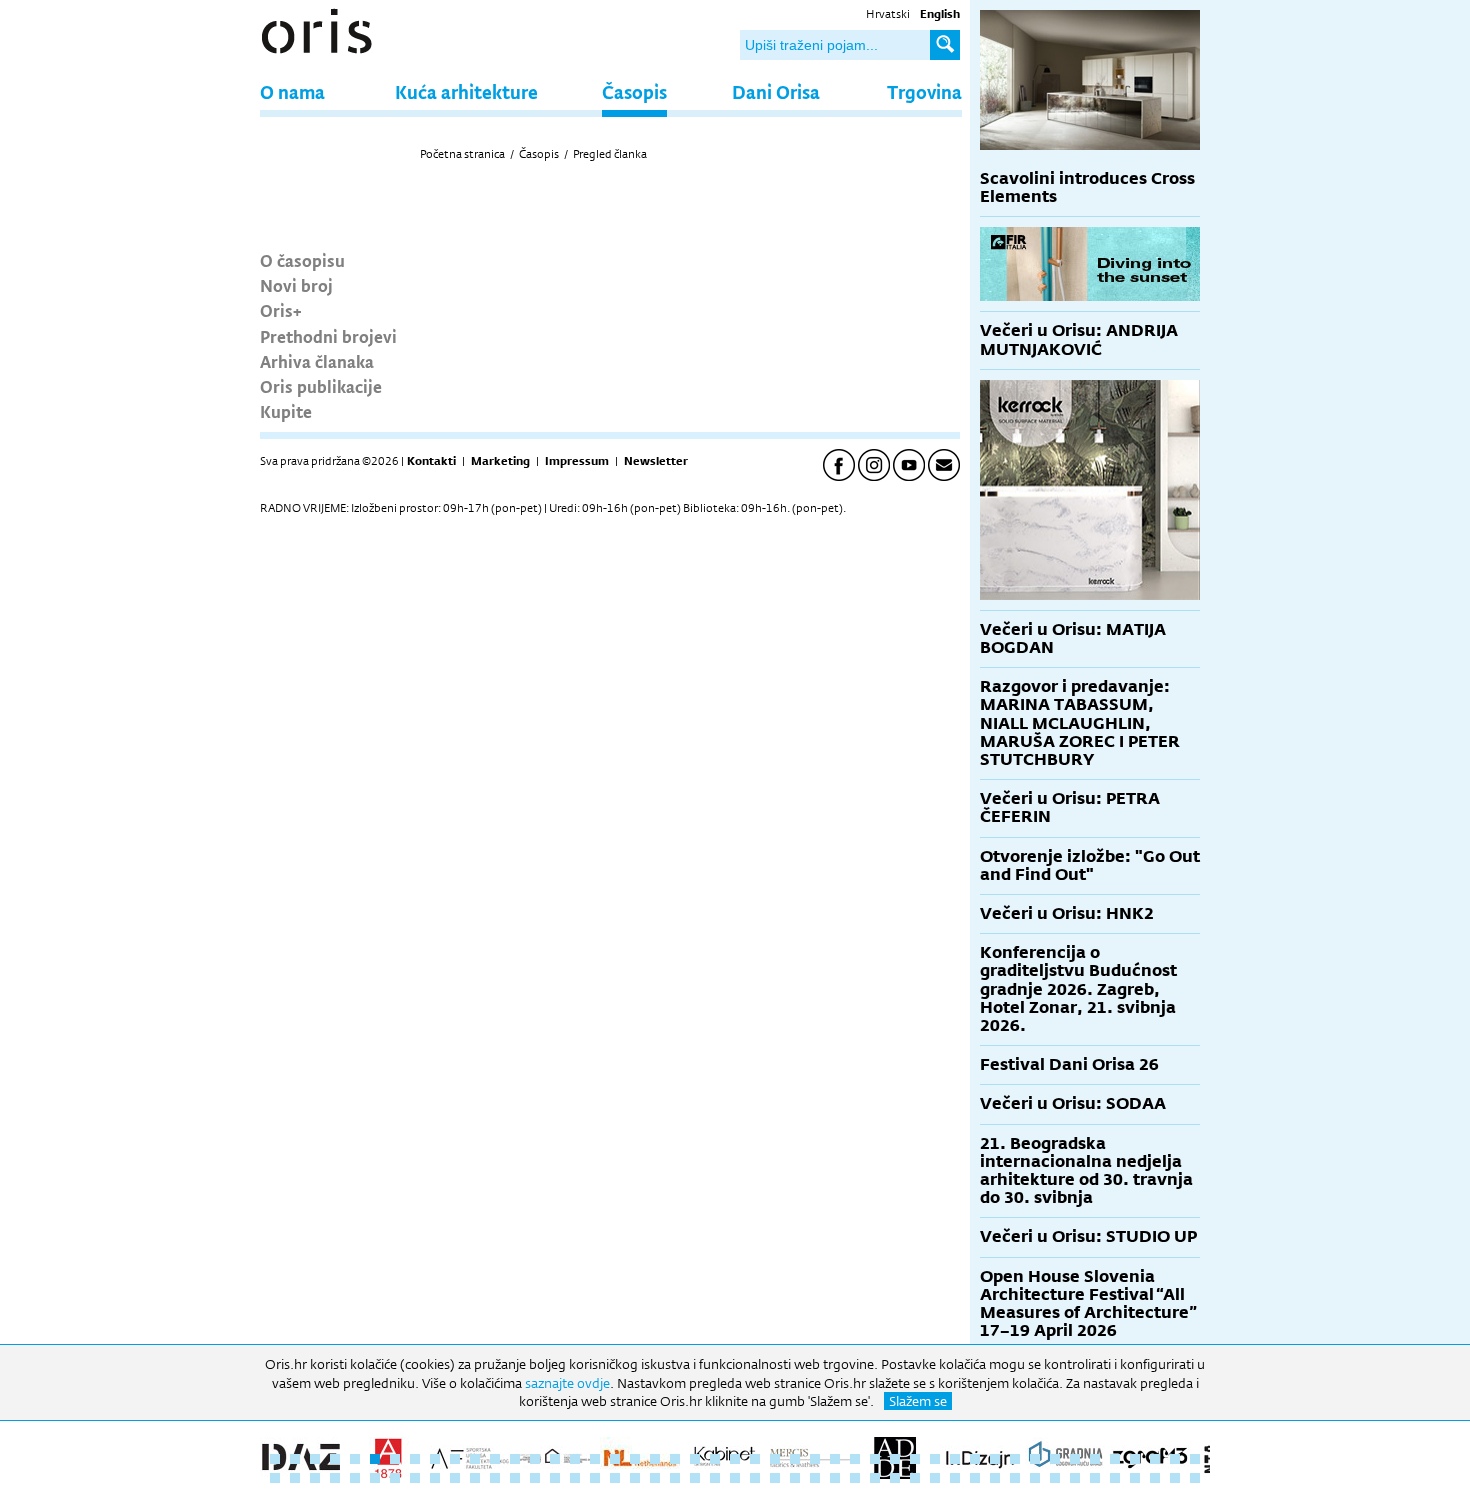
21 (675, 1459)
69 (695, 1478)
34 (935, 1459)
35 (955, 1459)
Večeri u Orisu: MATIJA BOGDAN (1073, 638)
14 (535, 1459)
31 (875, 1459)
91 (1135, 1478)
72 (755, 1478)
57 (455, 1478)
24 (735, 1459)
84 (995, 1478)
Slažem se (918, 1401)
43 (1115, 1459)
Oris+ (281, 310)
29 (835, 1459)
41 (1075, 1459)
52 (355, 1478)
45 (1155, 1459)
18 (615, 1459)
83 (975, 1478)
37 (995, 1459)
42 (1095, 1459)
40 (1055, 1459)
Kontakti (431, 461)
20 (655, 1459)
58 (475, 1478)
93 (1175, 1478)
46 (1175, 1459)
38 (1015, 1459)
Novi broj (296, 285)
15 (555, 1459)
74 (795, 1478)
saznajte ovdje (567, 1383)
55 (415, 1478)
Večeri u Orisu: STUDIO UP (1088, 1236)
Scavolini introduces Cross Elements (1087, 187)
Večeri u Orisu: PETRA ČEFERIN (1070, 807)
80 (915, 1478)
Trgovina (924, 91)
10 (455, 1459)
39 (1035, 1459)
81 (935, 1478)
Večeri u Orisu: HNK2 (1067, 913)
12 (495, 1459)
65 (615, 1478)
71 (735, 1478)
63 (575, 1478)
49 (295, 1478)
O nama (292, 91)
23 (715, 1459)
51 (335, 1478)
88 (1075, 1478)
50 (315, 1478)
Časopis (634, 91)
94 (1195, 1478)
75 (815, 1478)
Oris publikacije (321, 386)
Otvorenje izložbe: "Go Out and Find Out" (1090, 865)
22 (695, 1459)
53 (375, 1478)
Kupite (286, 411)
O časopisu (302, 260)
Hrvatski (888, 14)
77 (855, 1478)
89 (1095, 1478)
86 (1035, 1478)
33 (915, 1459)
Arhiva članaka (317, 361)
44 (1135, 1459)
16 (575, 1459)
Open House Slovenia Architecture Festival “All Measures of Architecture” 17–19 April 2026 (1088, 1304)
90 (1115, 1478)
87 (1055, 1478)
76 (835, 1478)
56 (435, 1478)
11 (475, 1459)
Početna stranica (462, 154)
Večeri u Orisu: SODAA (1073, 1103)
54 (395, 1478)
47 (1195, 1459)
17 (595, 1459)
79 (895, 1478)
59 (495, 1478)
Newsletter (656, 461)
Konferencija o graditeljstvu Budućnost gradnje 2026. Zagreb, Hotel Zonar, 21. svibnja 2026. (1078, 989)
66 (635, 1478)
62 (555, 1478)
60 (515, 1478)
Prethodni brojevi (328, 336)
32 (895, 1459)
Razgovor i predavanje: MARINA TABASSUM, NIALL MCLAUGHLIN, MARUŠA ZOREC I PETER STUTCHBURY (1080, 723)
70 (715, 1478)
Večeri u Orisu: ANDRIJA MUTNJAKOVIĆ (1079, 339)
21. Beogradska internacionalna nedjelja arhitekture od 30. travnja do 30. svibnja (1086, 1171)
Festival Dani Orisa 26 (1069, 1064)
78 (875, 1478)
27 (795, 1459)
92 (1155, 1478)
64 (595, 1478)
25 (755, 1459)
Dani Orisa (776, 91)
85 (1015, 1478)
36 (975, 1459)
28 (815, 1459)
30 (855, 1459)
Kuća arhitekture (466, 91)
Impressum (577, 461)
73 (775, 1478)
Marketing (500, 461)
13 (515, 1459)
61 (535, 1478)
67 (655, 1478)
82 (955, 1478)
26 (775, 1459)
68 (675, 1478)
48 (275, 1478)
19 (635, 1459)
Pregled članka (610, 154)
